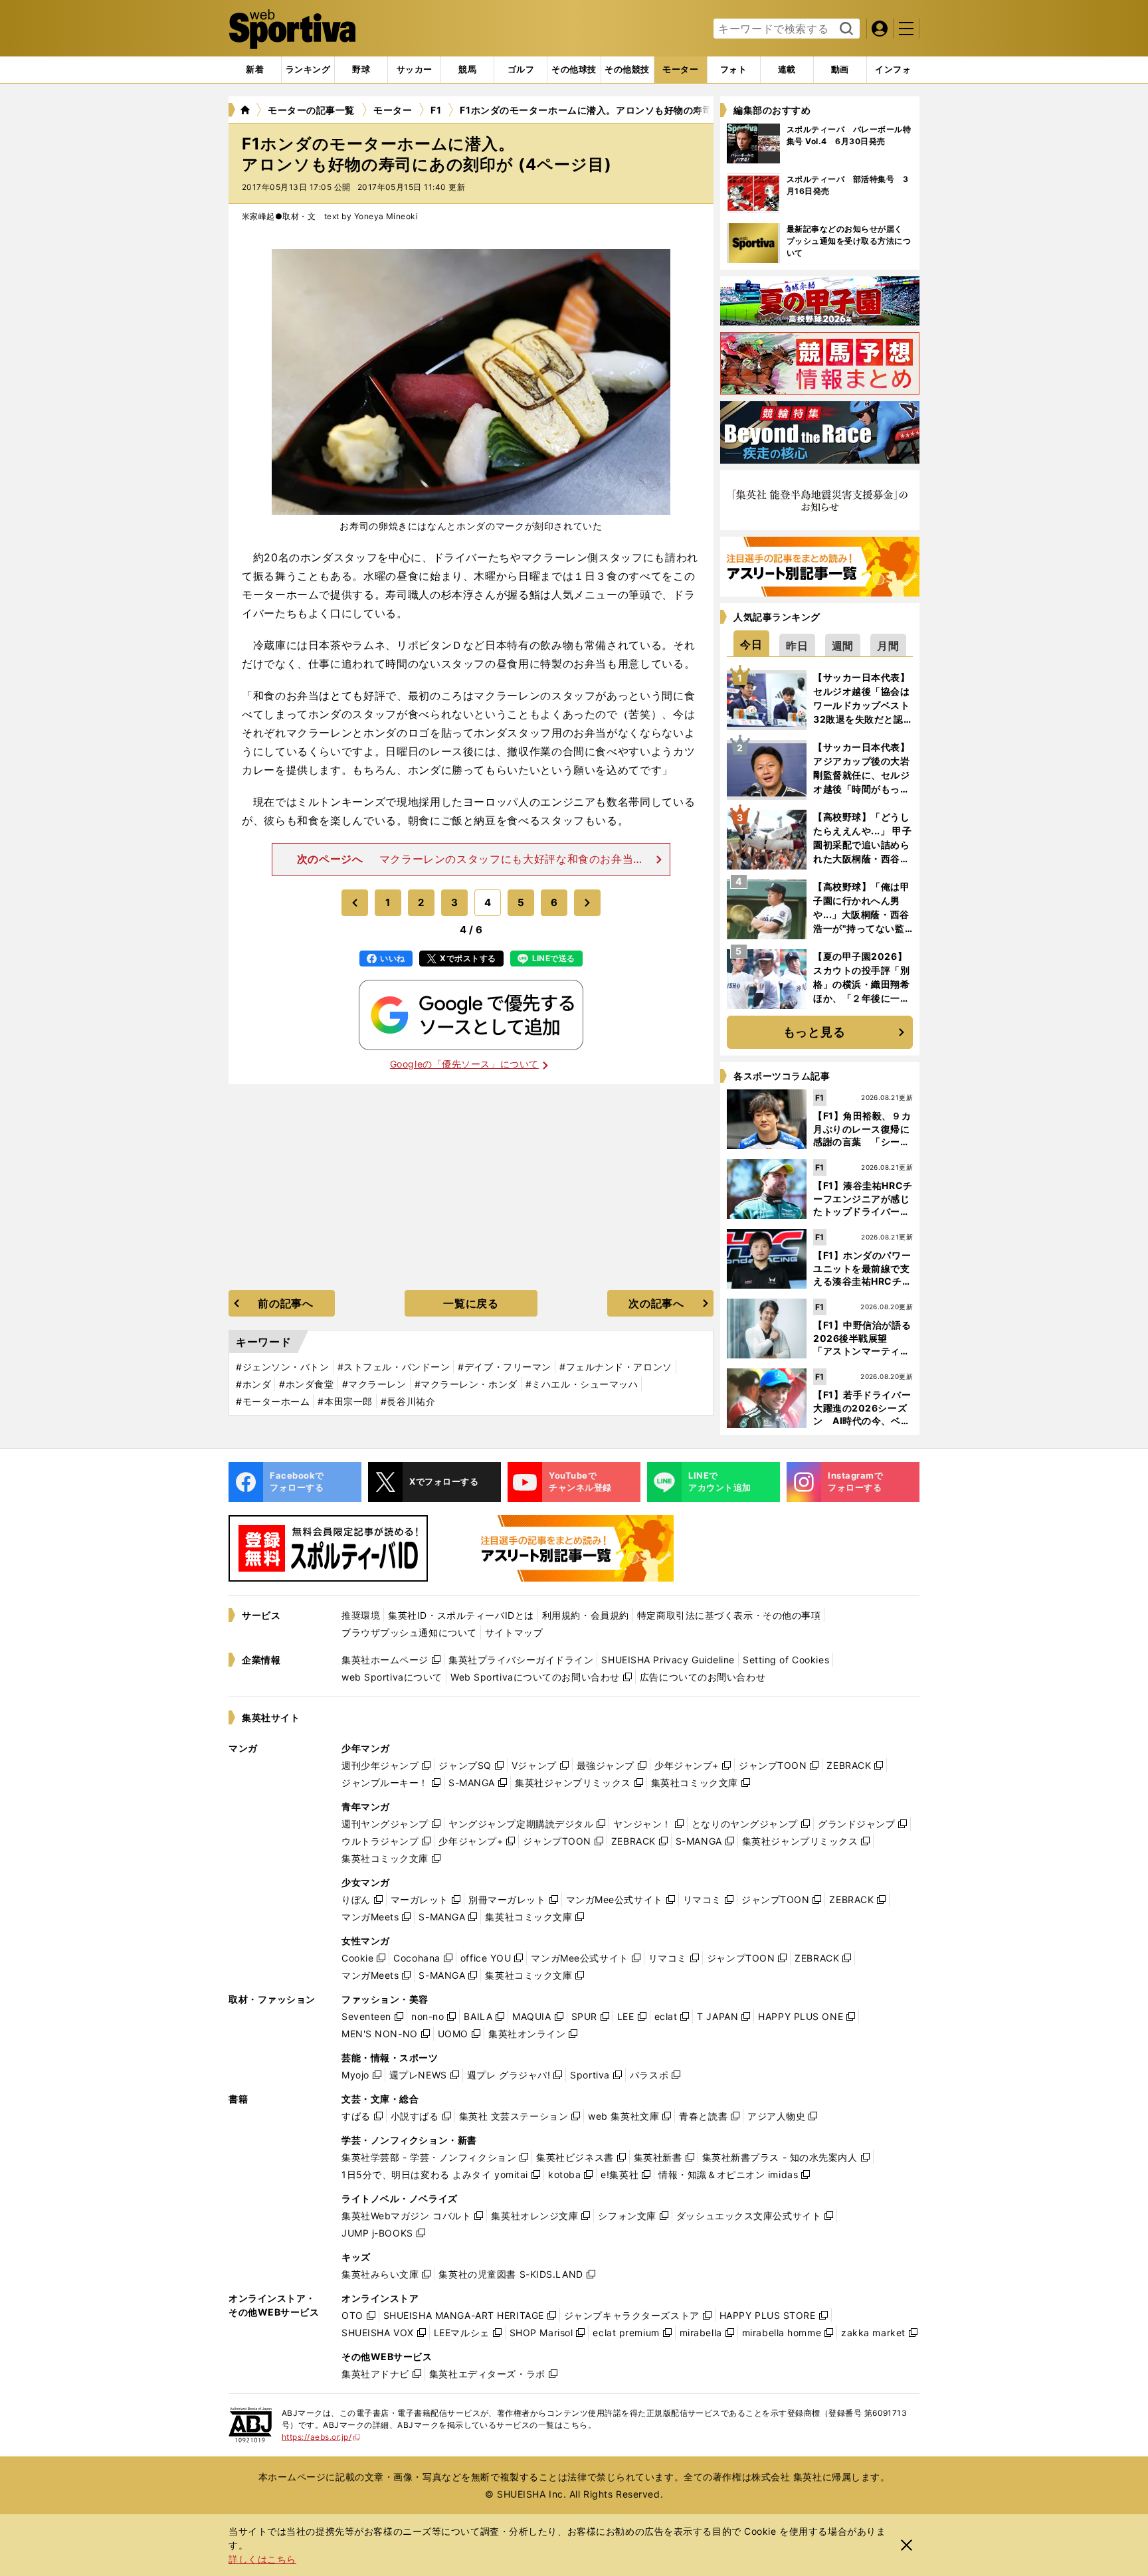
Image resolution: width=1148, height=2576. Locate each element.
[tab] (361, 70)
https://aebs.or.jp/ (321, 2437)
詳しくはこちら (262, 2559)
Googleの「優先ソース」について (464, 1064)
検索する (845, 29)
